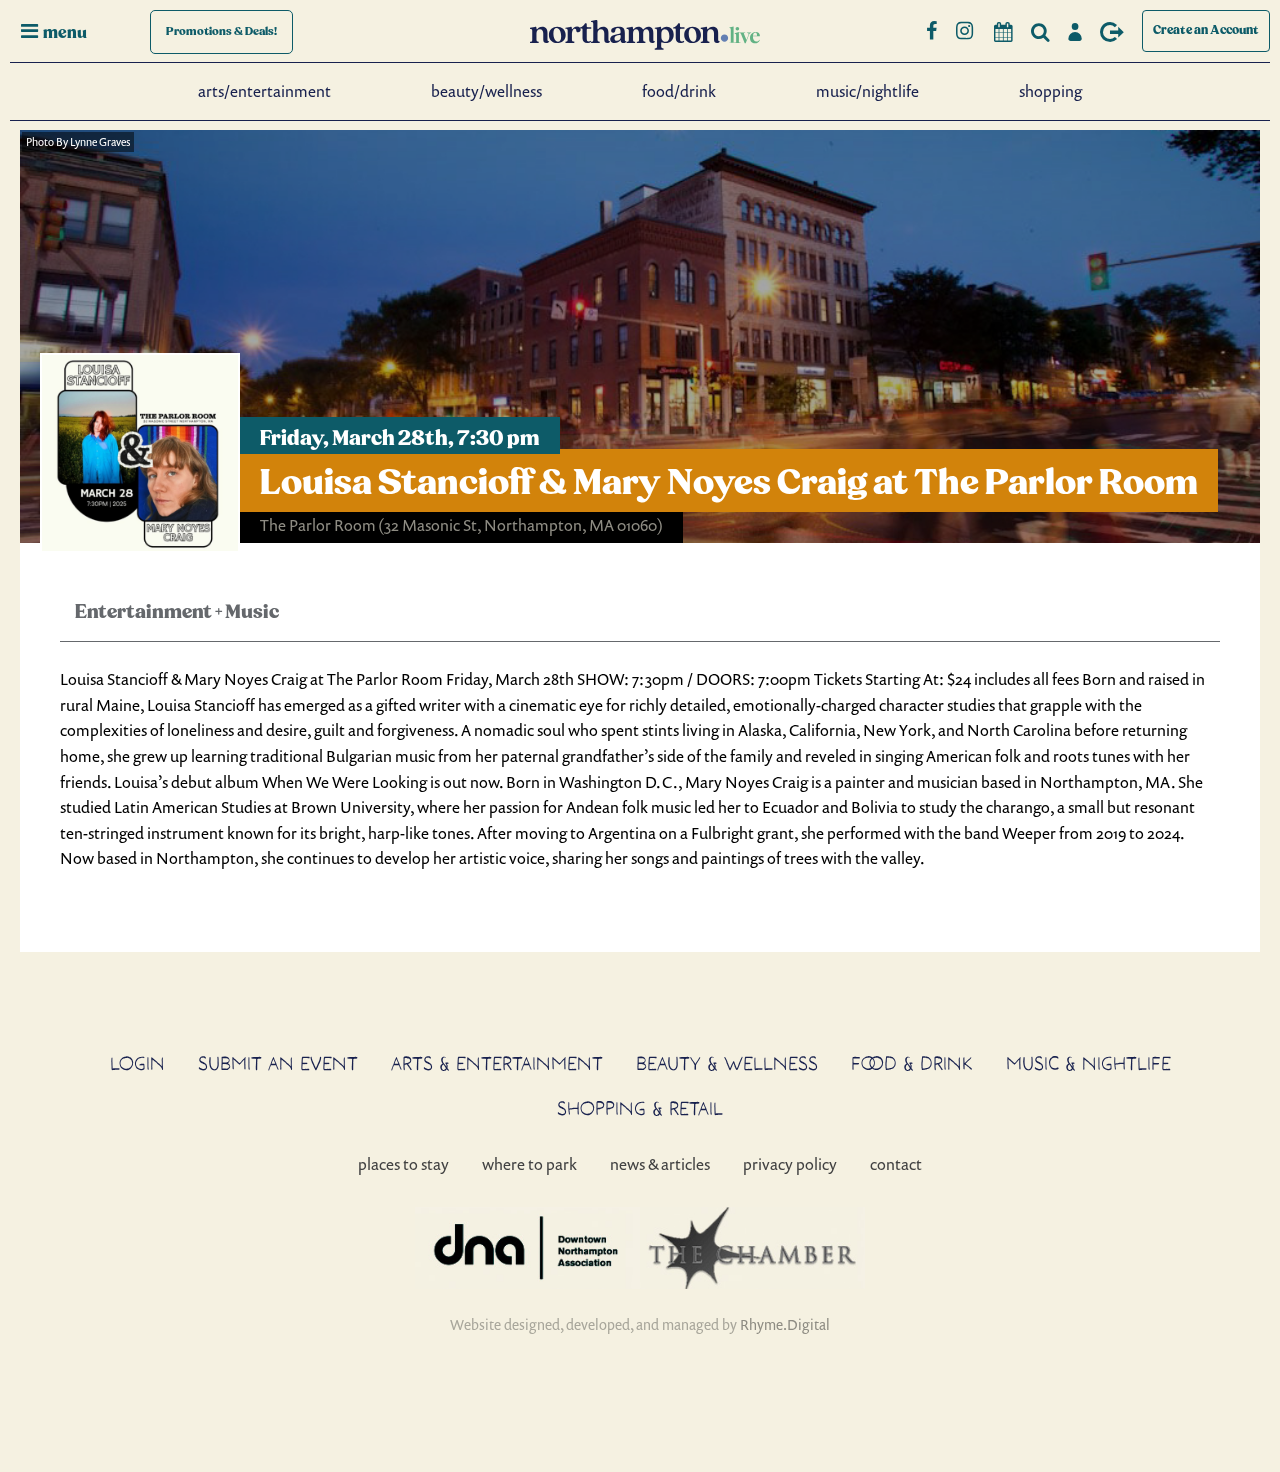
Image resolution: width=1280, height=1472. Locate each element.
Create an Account (1206, 30)
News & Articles (660, 1164)
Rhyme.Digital (785, 1324)
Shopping (1050, 91)
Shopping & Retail (640, 1108)
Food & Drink (912, 1063)
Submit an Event (278, 1063)
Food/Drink (679, 91)
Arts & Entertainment (497, 1063)
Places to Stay (403, 1164)
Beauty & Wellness (727, 1063)
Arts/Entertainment (264, 91)
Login (137, 1063)
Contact (896, 1164)
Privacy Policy (790, 1164)
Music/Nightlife (867, 91)
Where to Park (529, 1164)
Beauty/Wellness (486, 91)
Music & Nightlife (1088, 1063)
